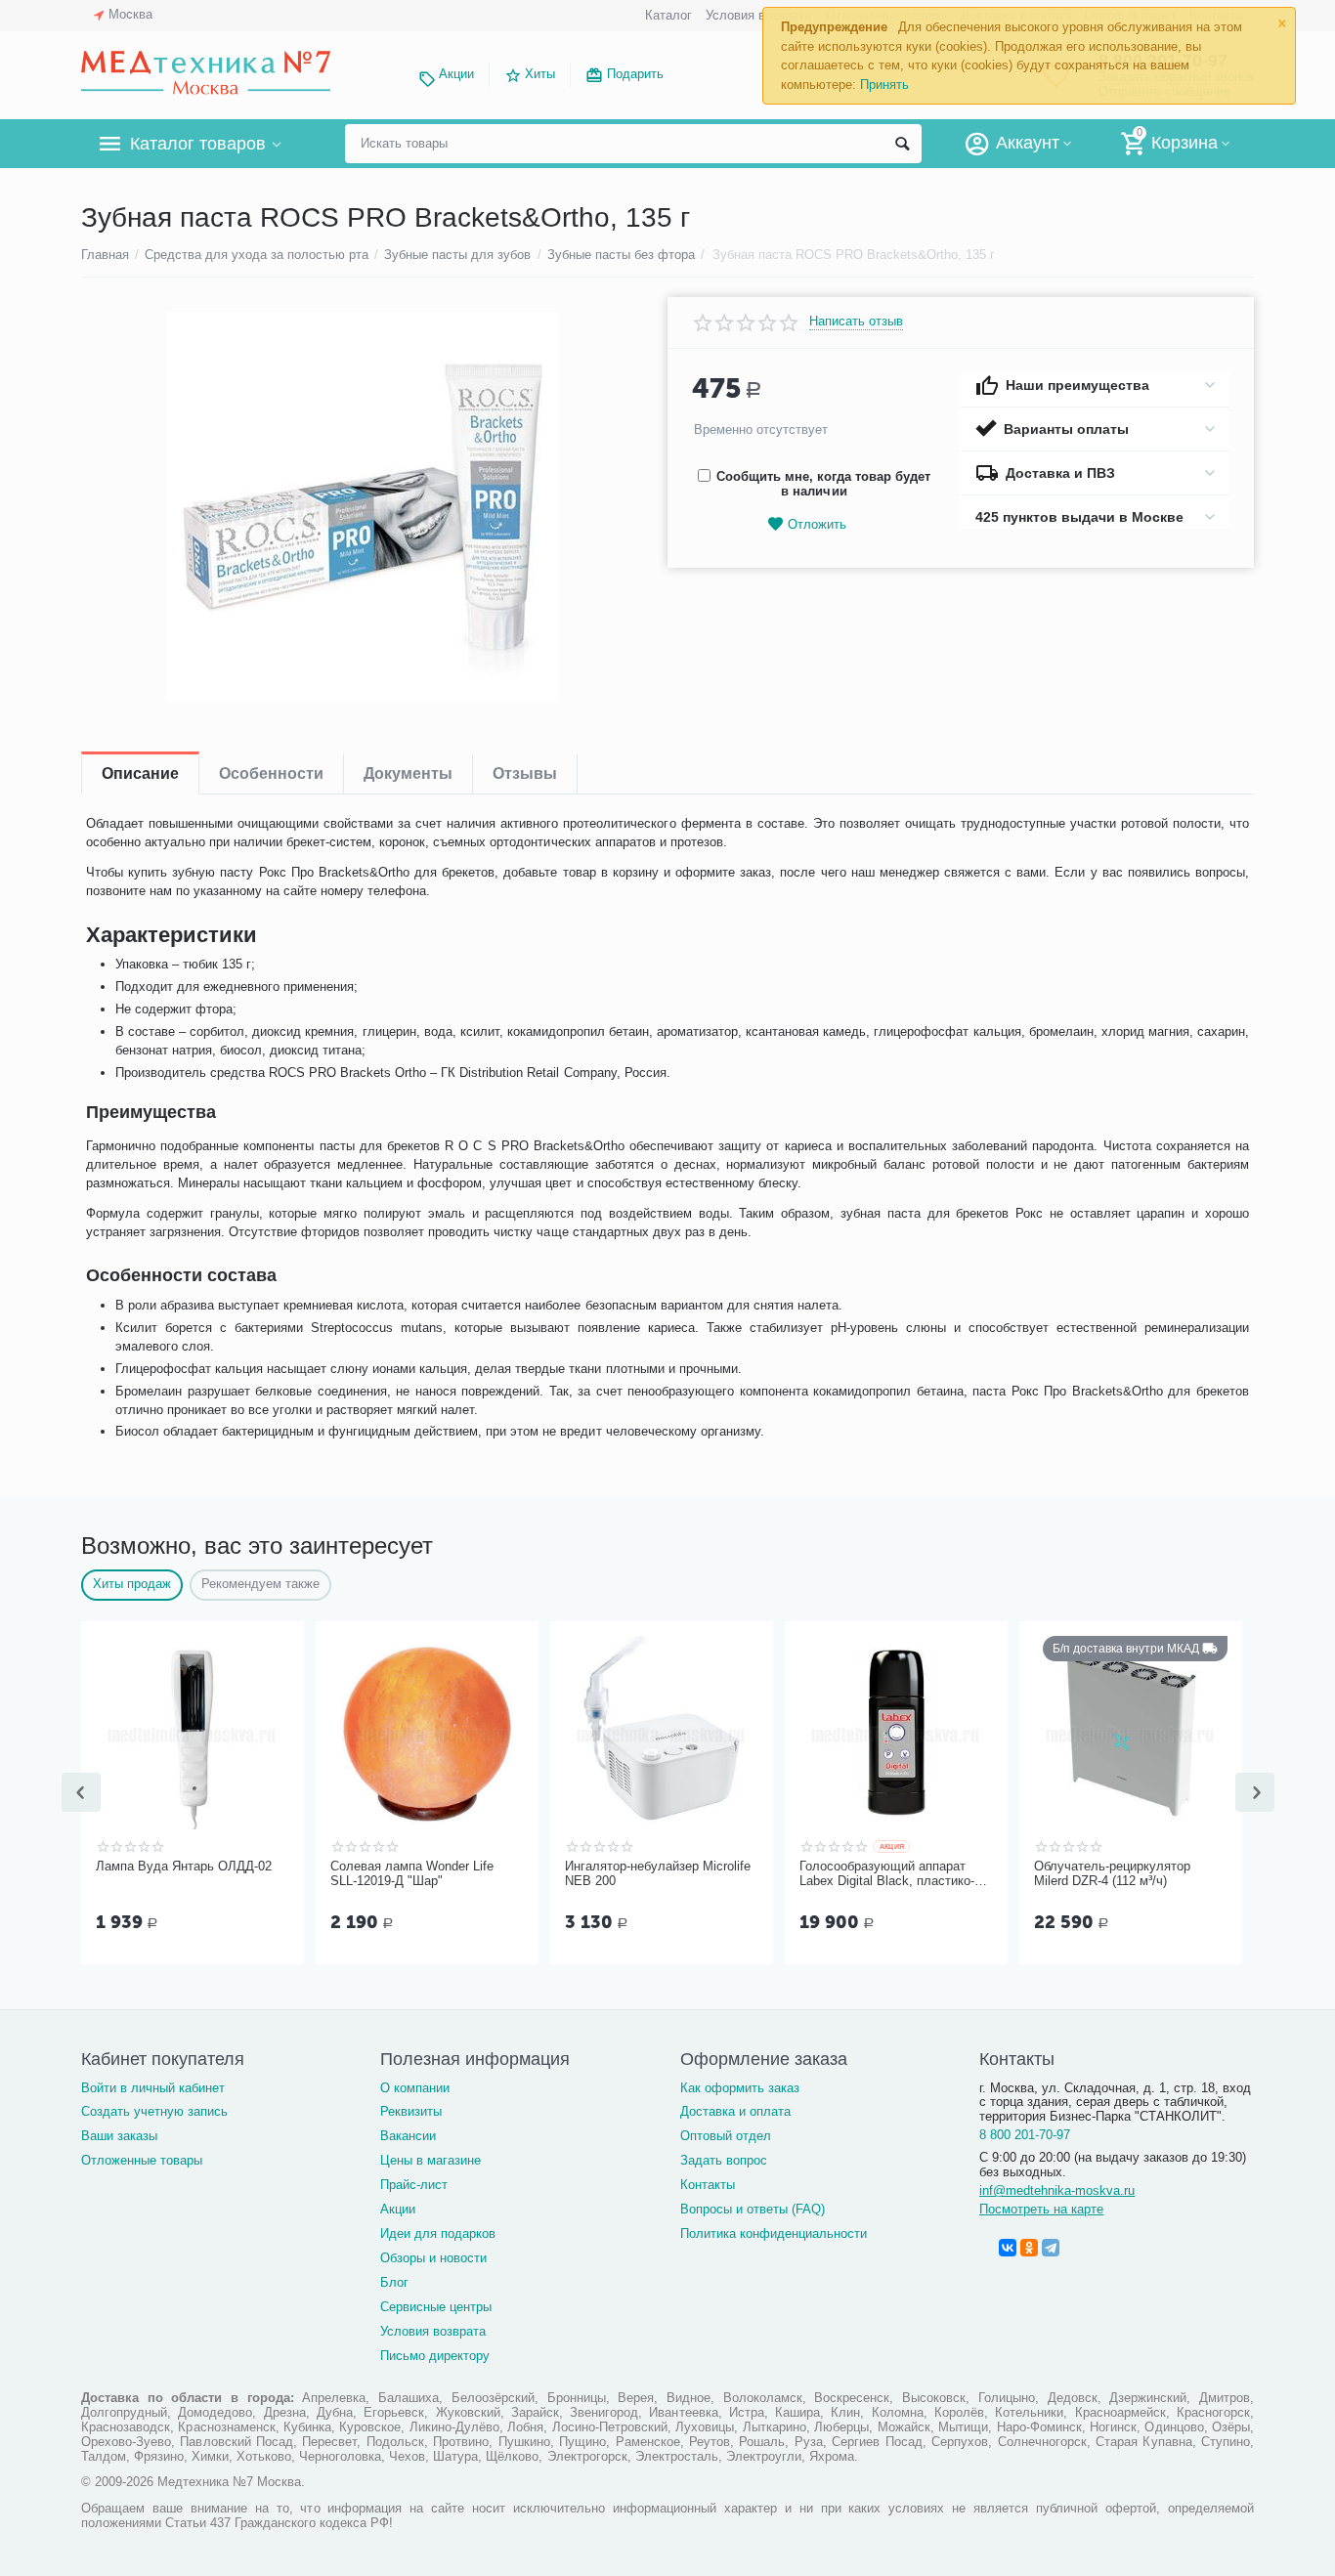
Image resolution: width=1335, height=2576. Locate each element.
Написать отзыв (856, 322)
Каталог (668, 15)
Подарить (635, 74)
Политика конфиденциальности (774, 2233)
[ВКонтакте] (1008, 2248)
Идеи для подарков (438, 2233)
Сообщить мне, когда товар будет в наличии (823, 484)
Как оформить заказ (740, 2088)
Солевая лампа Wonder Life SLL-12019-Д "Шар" (412, 1874)
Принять (884, 85)
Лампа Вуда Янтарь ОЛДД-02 (184, 1866)
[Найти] (902, 144)
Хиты (540, 74)
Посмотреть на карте (1041, 2209)
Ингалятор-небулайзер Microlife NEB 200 (658, 1874)
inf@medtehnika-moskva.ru (1057, 2190)
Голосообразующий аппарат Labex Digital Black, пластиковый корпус (887, 1874)
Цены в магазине (431, 2160)
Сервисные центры (436, 2307)
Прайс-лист (414, 2185)
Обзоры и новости (433, 2258)
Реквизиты (411, 2111)
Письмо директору (435, 2356)
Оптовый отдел (726, 2136)
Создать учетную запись (154, 2111)
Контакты (708, 2185)
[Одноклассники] (1029, 2248)
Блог (394, 2282)
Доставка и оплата (735, 2111)
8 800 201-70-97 (1025, 2135)
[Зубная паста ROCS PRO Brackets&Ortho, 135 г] (362, 507)
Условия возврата (758, 15)
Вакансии (408, 2136)
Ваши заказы (119, 2136)
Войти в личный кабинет (153, 2088)
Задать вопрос (724, 2160)
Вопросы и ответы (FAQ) (753, 2209)
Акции (456, 74)
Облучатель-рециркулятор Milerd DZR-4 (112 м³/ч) (1112, 1874)
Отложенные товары (142, 2160)
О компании (415, 2088)
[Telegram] (1051, 2248)
